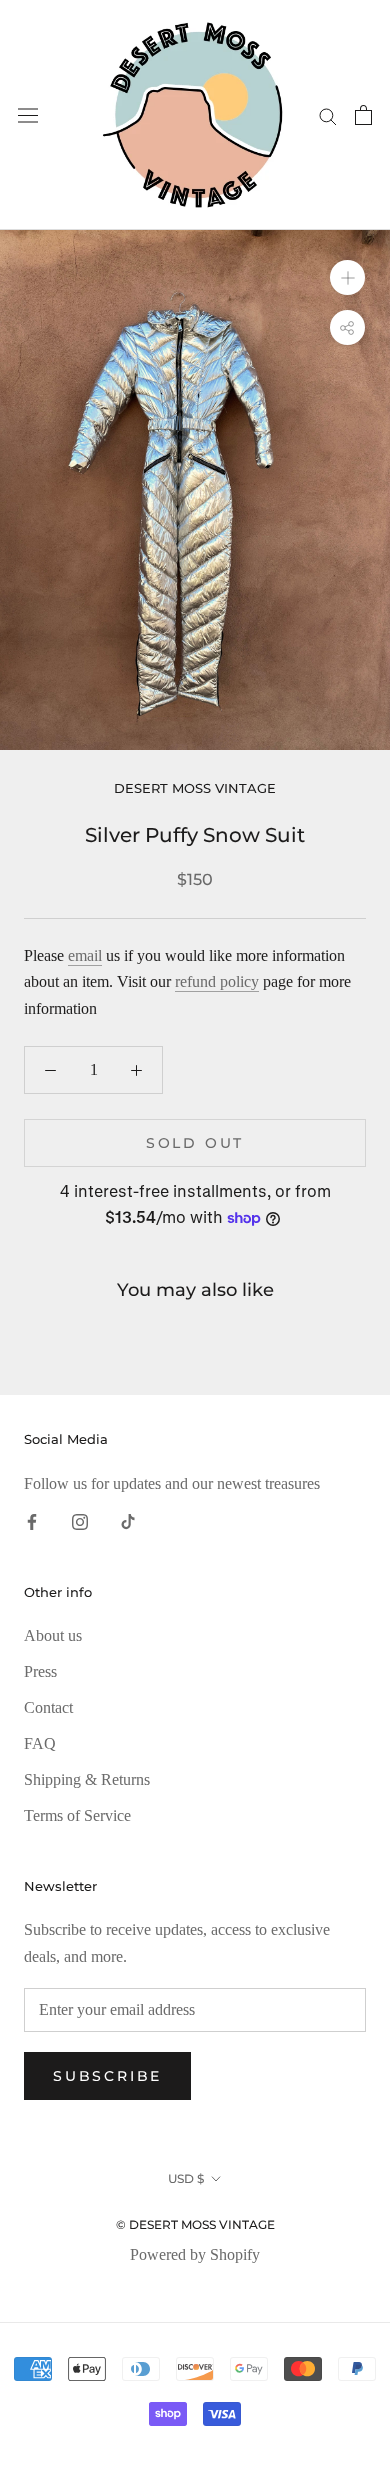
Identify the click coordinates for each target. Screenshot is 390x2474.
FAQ (40, 1743)
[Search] (328, 115)
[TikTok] (128, 1521)
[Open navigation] (28, 115)
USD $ (186, 2178)
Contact (48, 1707)
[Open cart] (363, 115)
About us (53, 1635)
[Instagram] (80, 1521)
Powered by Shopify (195, 2254)
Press (40, 1671)
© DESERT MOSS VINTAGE (195, 2224)
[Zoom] (347, 277)
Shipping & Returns (87, 1779)
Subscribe (107, 2076)
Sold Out (195, 1143)
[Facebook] (32, 1521)
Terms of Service (77, 1815)
